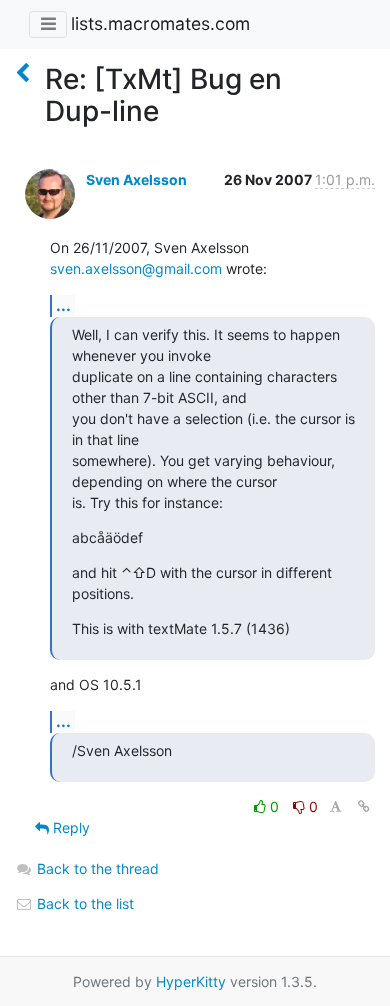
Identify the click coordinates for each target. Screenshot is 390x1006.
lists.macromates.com (160, 23)
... (63, 305)
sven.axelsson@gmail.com (136, 268)
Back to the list (83, 903)
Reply (69, 827)
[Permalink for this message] (364, 806)
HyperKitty (191, 981)
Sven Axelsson (136, 179)
